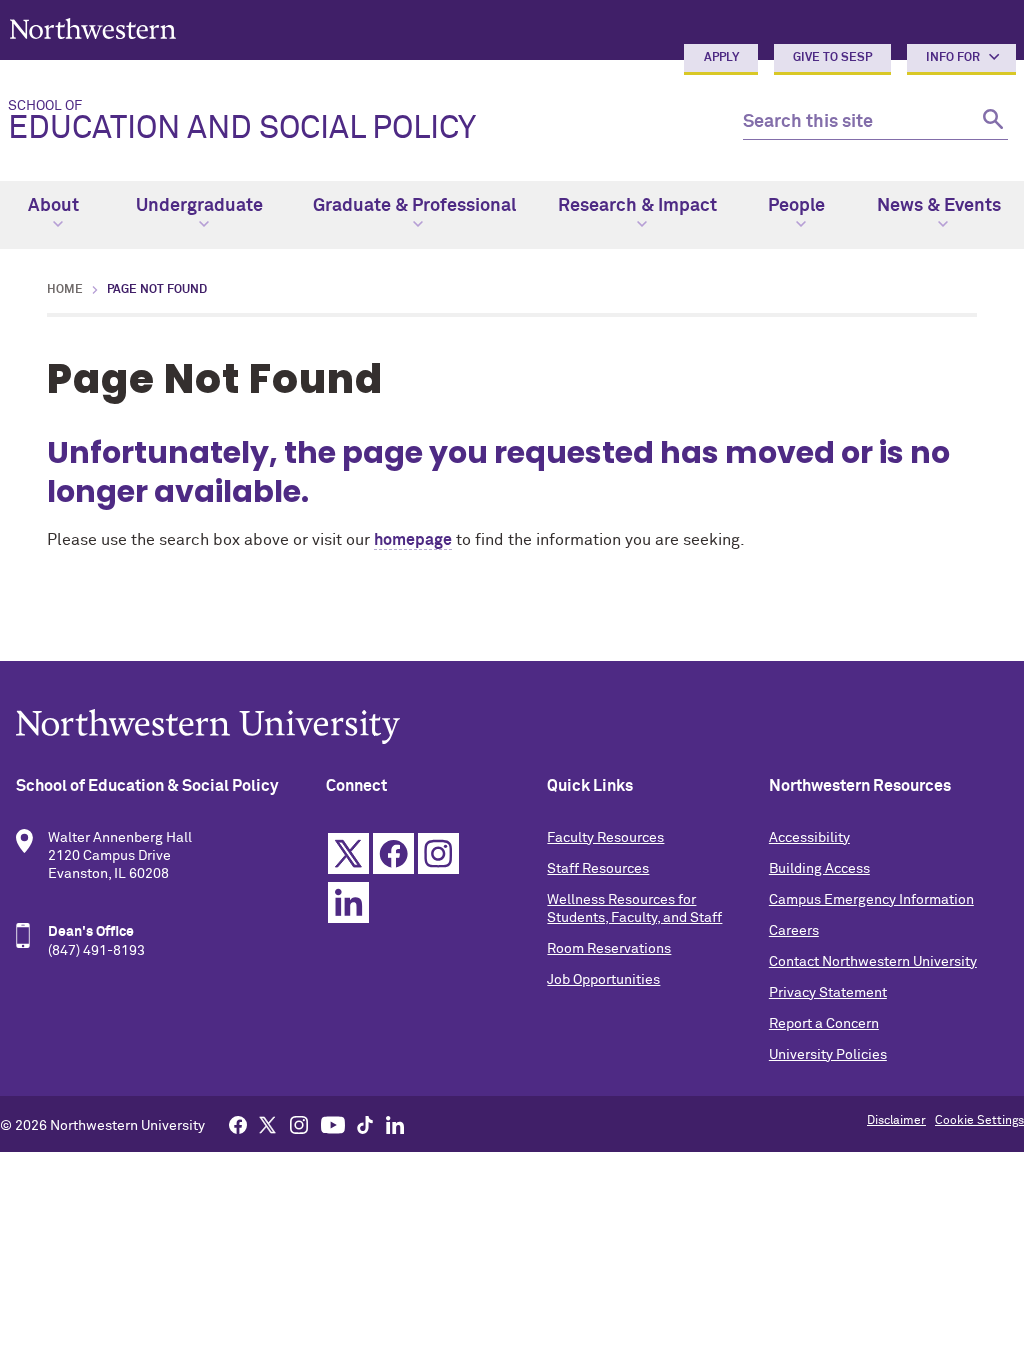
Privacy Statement (828, 993)
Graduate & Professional (414, 206)
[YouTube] (333, 1124)
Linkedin (348, 902)
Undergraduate (199, 206)
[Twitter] (268, 1124)
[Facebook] (238, 1124)
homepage (413, 540)
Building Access (819, 869)
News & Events (939, 206)
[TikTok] (365, 1124)
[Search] (990, 122)
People (796, 206)
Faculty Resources (605, 838)
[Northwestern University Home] (93, 28)
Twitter (348, 853)
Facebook (393, 853)
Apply (721, 58)
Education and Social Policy (242, 122)
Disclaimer (896, 1121)
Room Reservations (609, 949)
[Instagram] (299, 1124)
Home (65, 290)
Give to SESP (832, 58)
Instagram (438, 853)
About (53, 206)
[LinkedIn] (395, 1124)
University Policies (828, 1055)
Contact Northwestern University (873, 962)
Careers (794, 931)
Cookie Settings (979, 1121)
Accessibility (809, 838)
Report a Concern (824, 1024)
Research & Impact (637, 206)
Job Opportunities (603, 980)
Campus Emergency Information (871, 900)
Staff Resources (598, 869)
